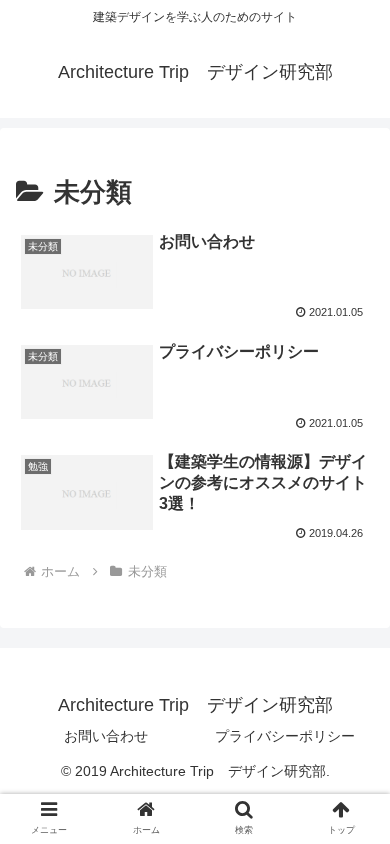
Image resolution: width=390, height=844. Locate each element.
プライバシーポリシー (285, 736)
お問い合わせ (106, 736)
